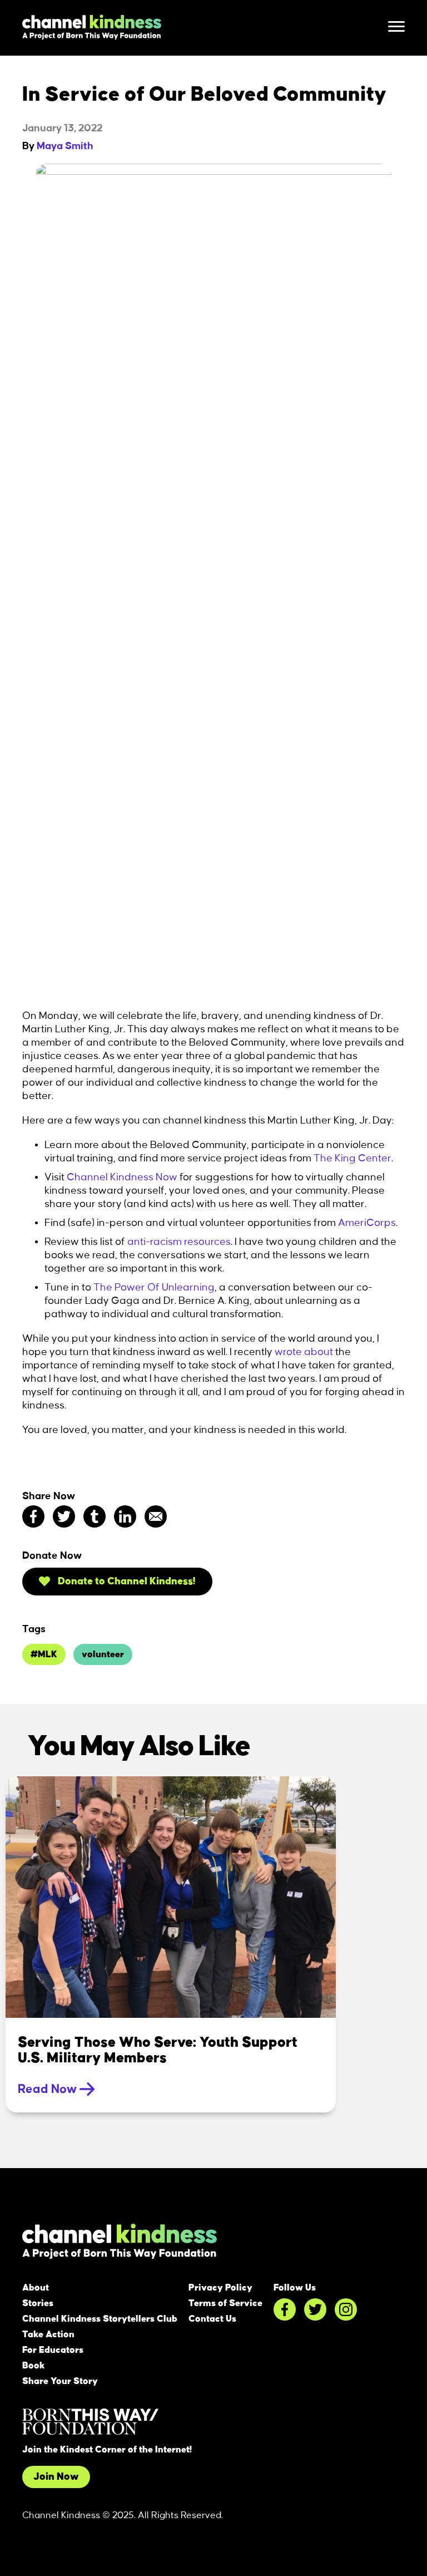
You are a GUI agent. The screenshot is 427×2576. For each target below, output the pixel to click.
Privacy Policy (220, 2288)
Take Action (48, 2334)
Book (34, 2366)
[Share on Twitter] (64, 1516)
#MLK (44, 1654)
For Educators (53, 2350)
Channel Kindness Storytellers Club (100, 2319)
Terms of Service (225, 2303)
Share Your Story (60, 2381)
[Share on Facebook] (33, 1516)
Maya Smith (65, 146)
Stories (38, 2303)
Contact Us (212, 2319)
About (36, 2288)
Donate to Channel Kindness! (126, 1582)
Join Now (56, 2477)
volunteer (103, 1654)
